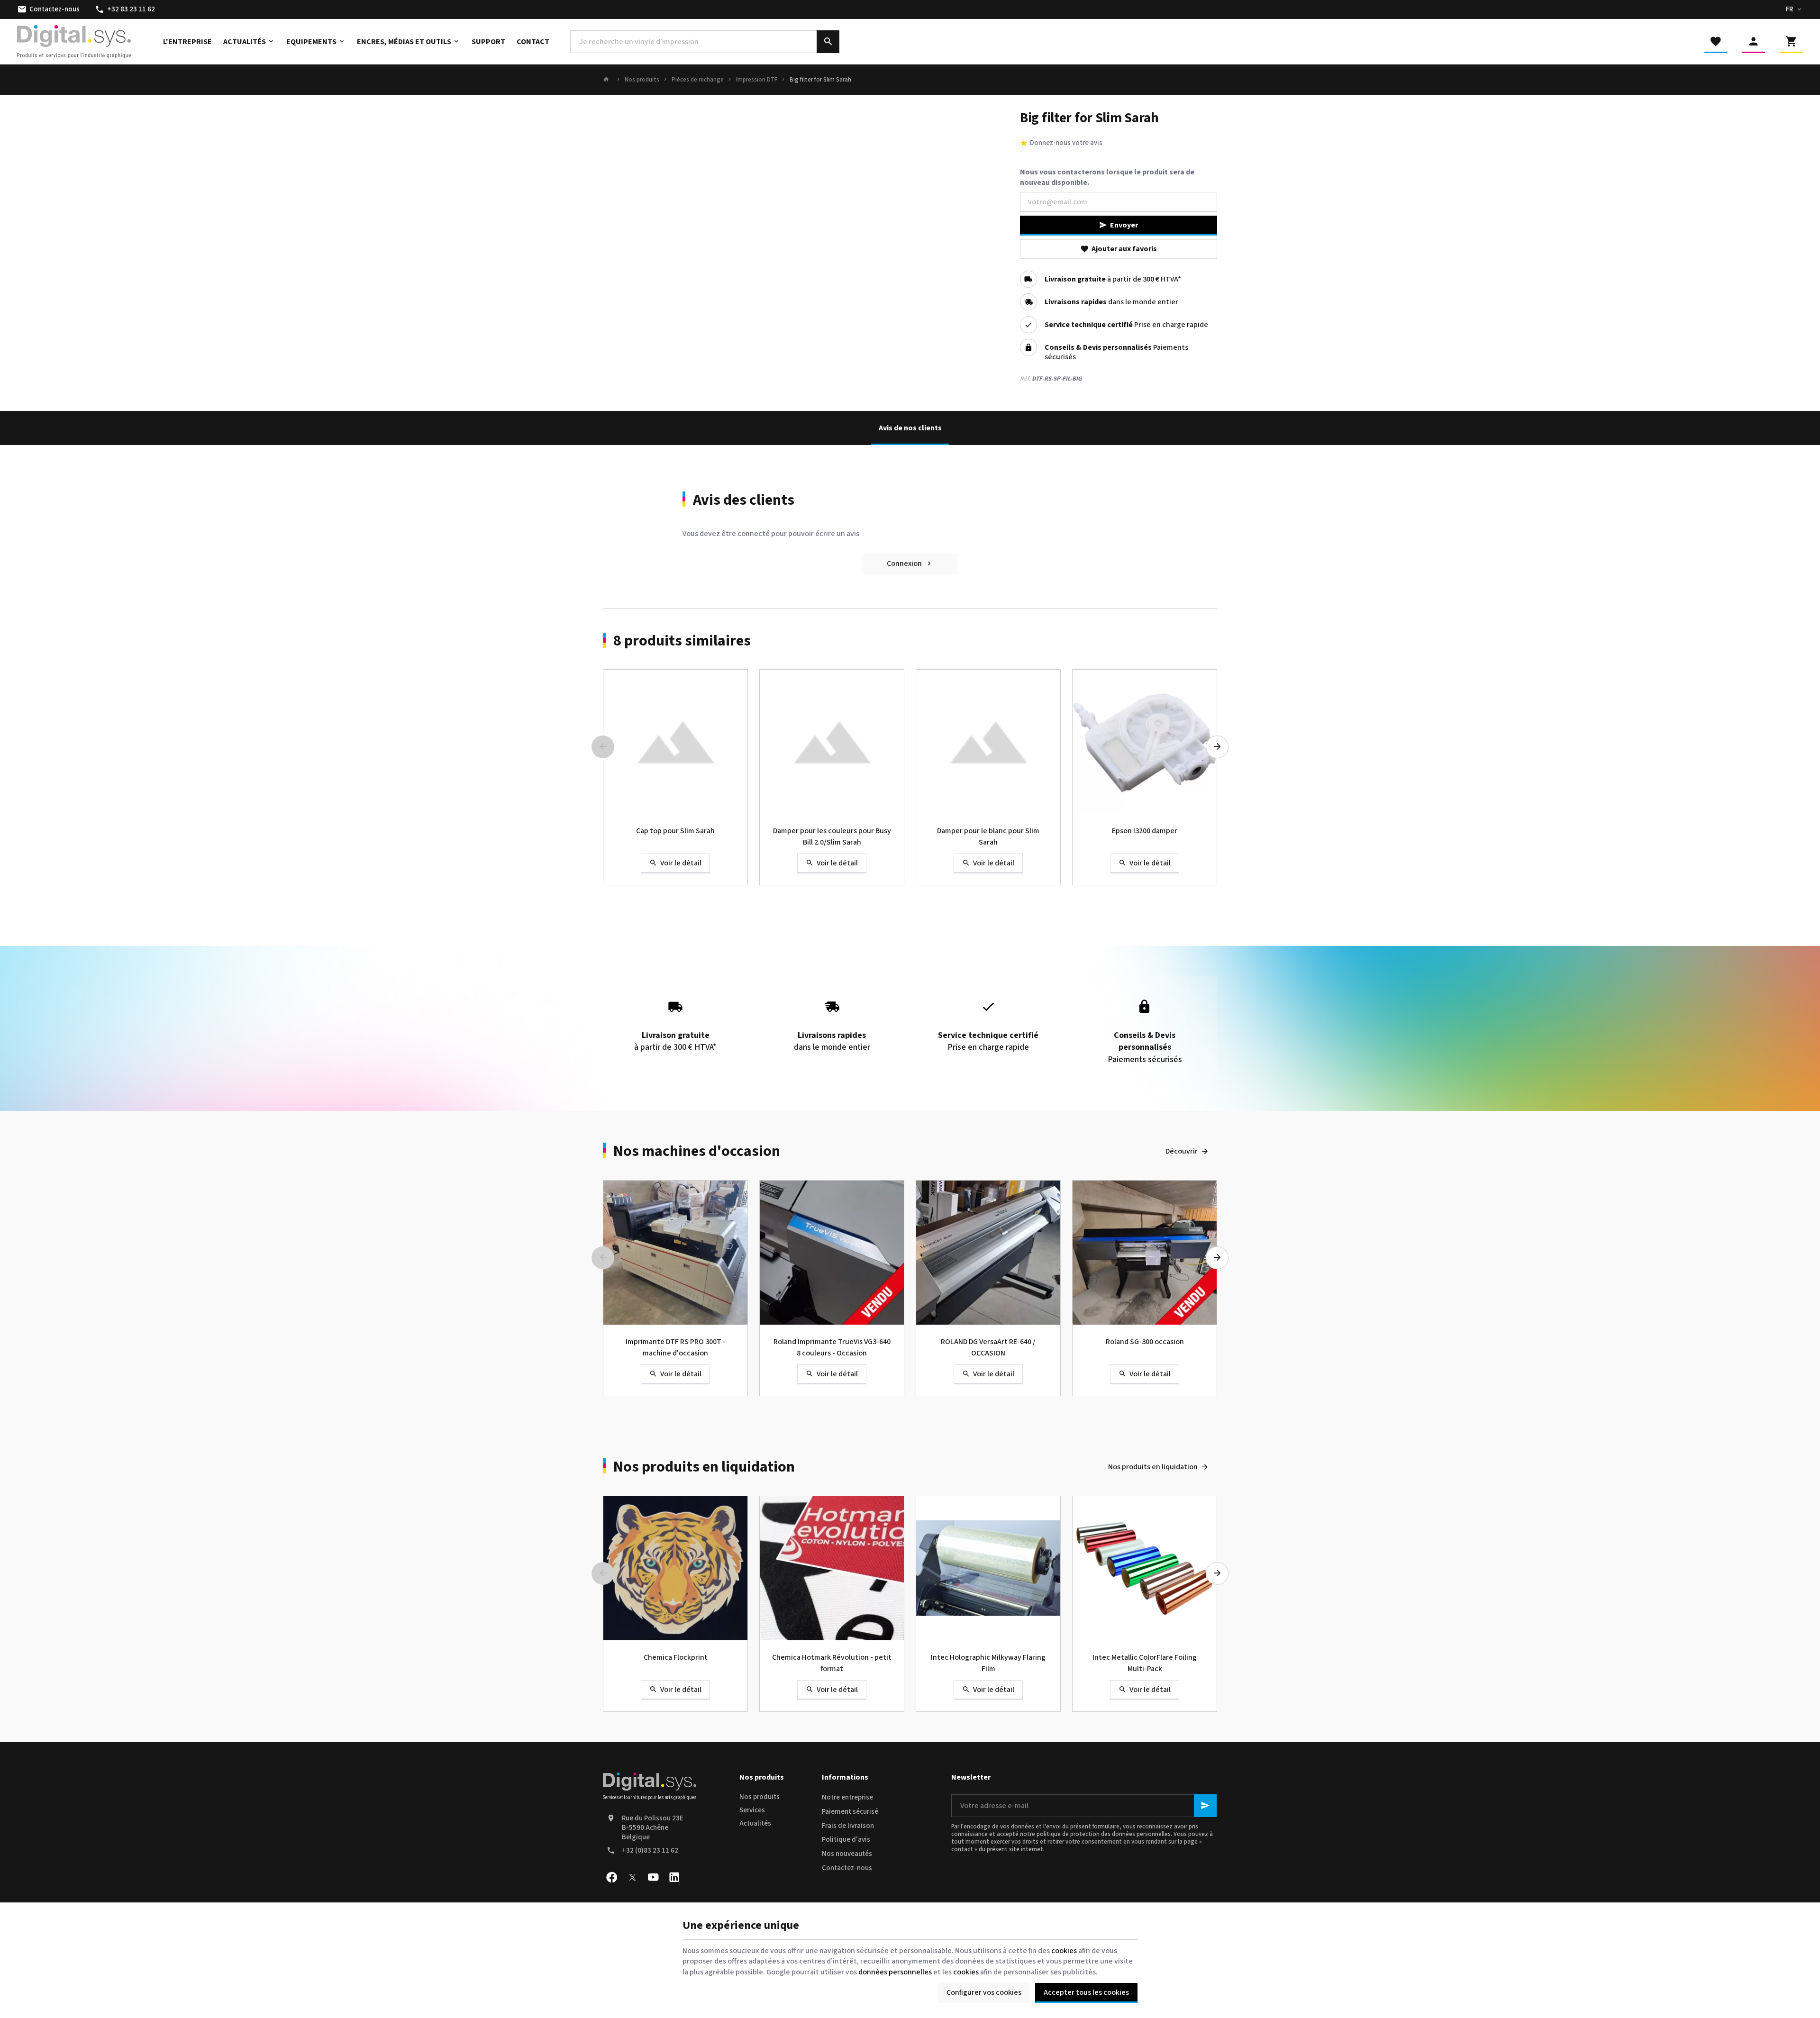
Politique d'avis (846, 1840)
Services (752, 1810)
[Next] (1217, 747)
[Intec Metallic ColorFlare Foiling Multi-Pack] (1145, 1568)
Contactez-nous (847, 1868)
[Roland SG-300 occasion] (1145, 1253)
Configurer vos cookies (984, 1992)
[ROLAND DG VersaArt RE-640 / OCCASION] (988, 1253)
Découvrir (1182, 1151)
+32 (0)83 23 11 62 (650, 1850)
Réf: (1025, 379)
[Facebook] (611, 1877)
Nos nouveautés (847, 1854)
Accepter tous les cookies (1086, 1992)
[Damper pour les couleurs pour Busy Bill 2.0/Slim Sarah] (832, 742)
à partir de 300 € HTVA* (1113, 279)
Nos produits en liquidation (704, 1467)
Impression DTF (757, 80)
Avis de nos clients (910, 428)
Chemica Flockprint (676, 1657)
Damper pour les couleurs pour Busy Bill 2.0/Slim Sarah (832, 836)
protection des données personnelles (1120, 1834)
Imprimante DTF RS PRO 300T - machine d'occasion (676, 1347)
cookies (1064, 1951)
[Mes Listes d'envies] (1716, 42)
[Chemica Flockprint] (675, 1568)
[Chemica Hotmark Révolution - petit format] (832, 1568)
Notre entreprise (847, 1797)
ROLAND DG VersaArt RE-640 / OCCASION (988, 1347)
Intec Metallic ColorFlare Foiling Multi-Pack (1145, 1663)
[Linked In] (674, 1877)
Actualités (755, 1823)
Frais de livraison (848, 1826)
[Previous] (603, 747)
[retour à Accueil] (608, 80)
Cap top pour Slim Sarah (675, 831)
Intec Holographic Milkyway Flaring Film (988, 1663)
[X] (632, 1877)
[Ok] (1205, 1806)
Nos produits (642, 80)
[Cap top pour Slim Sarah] (675, 742)
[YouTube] (653, 1877)
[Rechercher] (828, 42)
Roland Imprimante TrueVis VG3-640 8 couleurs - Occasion (832, 1347)
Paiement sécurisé (850, 1812)
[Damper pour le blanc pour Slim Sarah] (988, 742)
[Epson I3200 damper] (1145, 742)
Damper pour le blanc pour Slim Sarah (988, 836)
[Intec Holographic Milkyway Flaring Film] (988, 1568)
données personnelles (895, 1972)
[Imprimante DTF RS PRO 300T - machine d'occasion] (675, 1253)
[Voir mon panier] (1792, 42)
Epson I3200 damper (1145, 831)
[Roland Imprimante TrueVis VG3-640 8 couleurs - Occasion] (832, 1253)
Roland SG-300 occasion (1145, 1342)
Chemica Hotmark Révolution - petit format (832, 1663)
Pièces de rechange (698, 80)
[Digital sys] (74, 42)
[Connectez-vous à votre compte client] (1754, 42)
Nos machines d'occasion (697, 1151)
